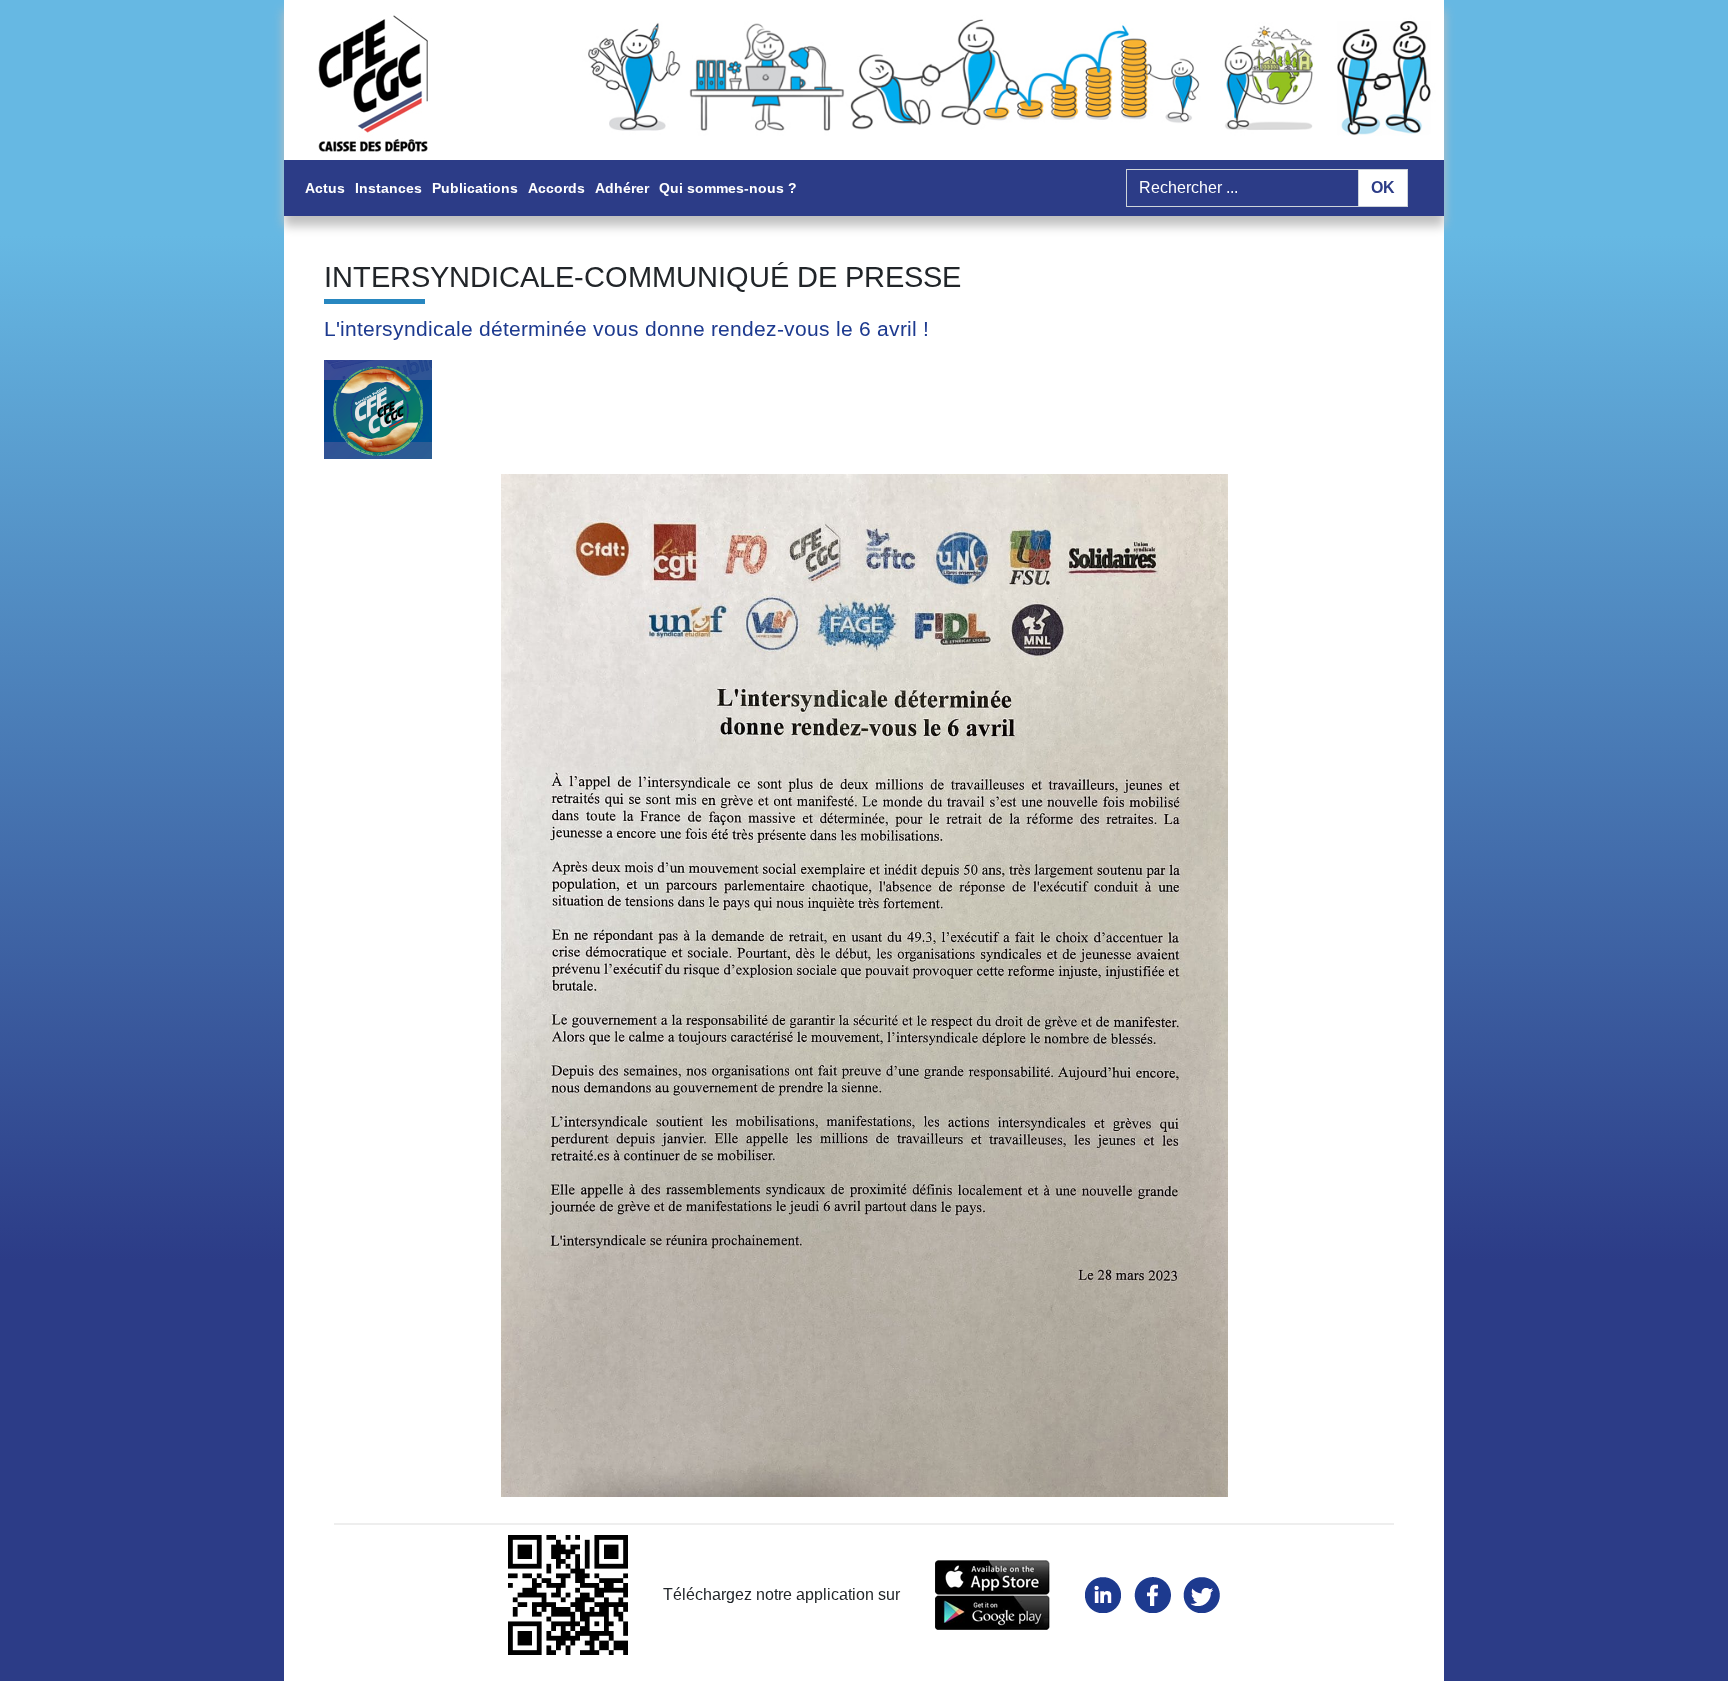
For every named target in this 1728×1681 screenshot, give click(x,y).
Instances (388, 188)
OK (1383, 187)
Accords (556, 188)
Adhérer (622, 188)
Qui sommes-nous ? (728, 188)
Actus (325, 188)
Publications (475, 188)
